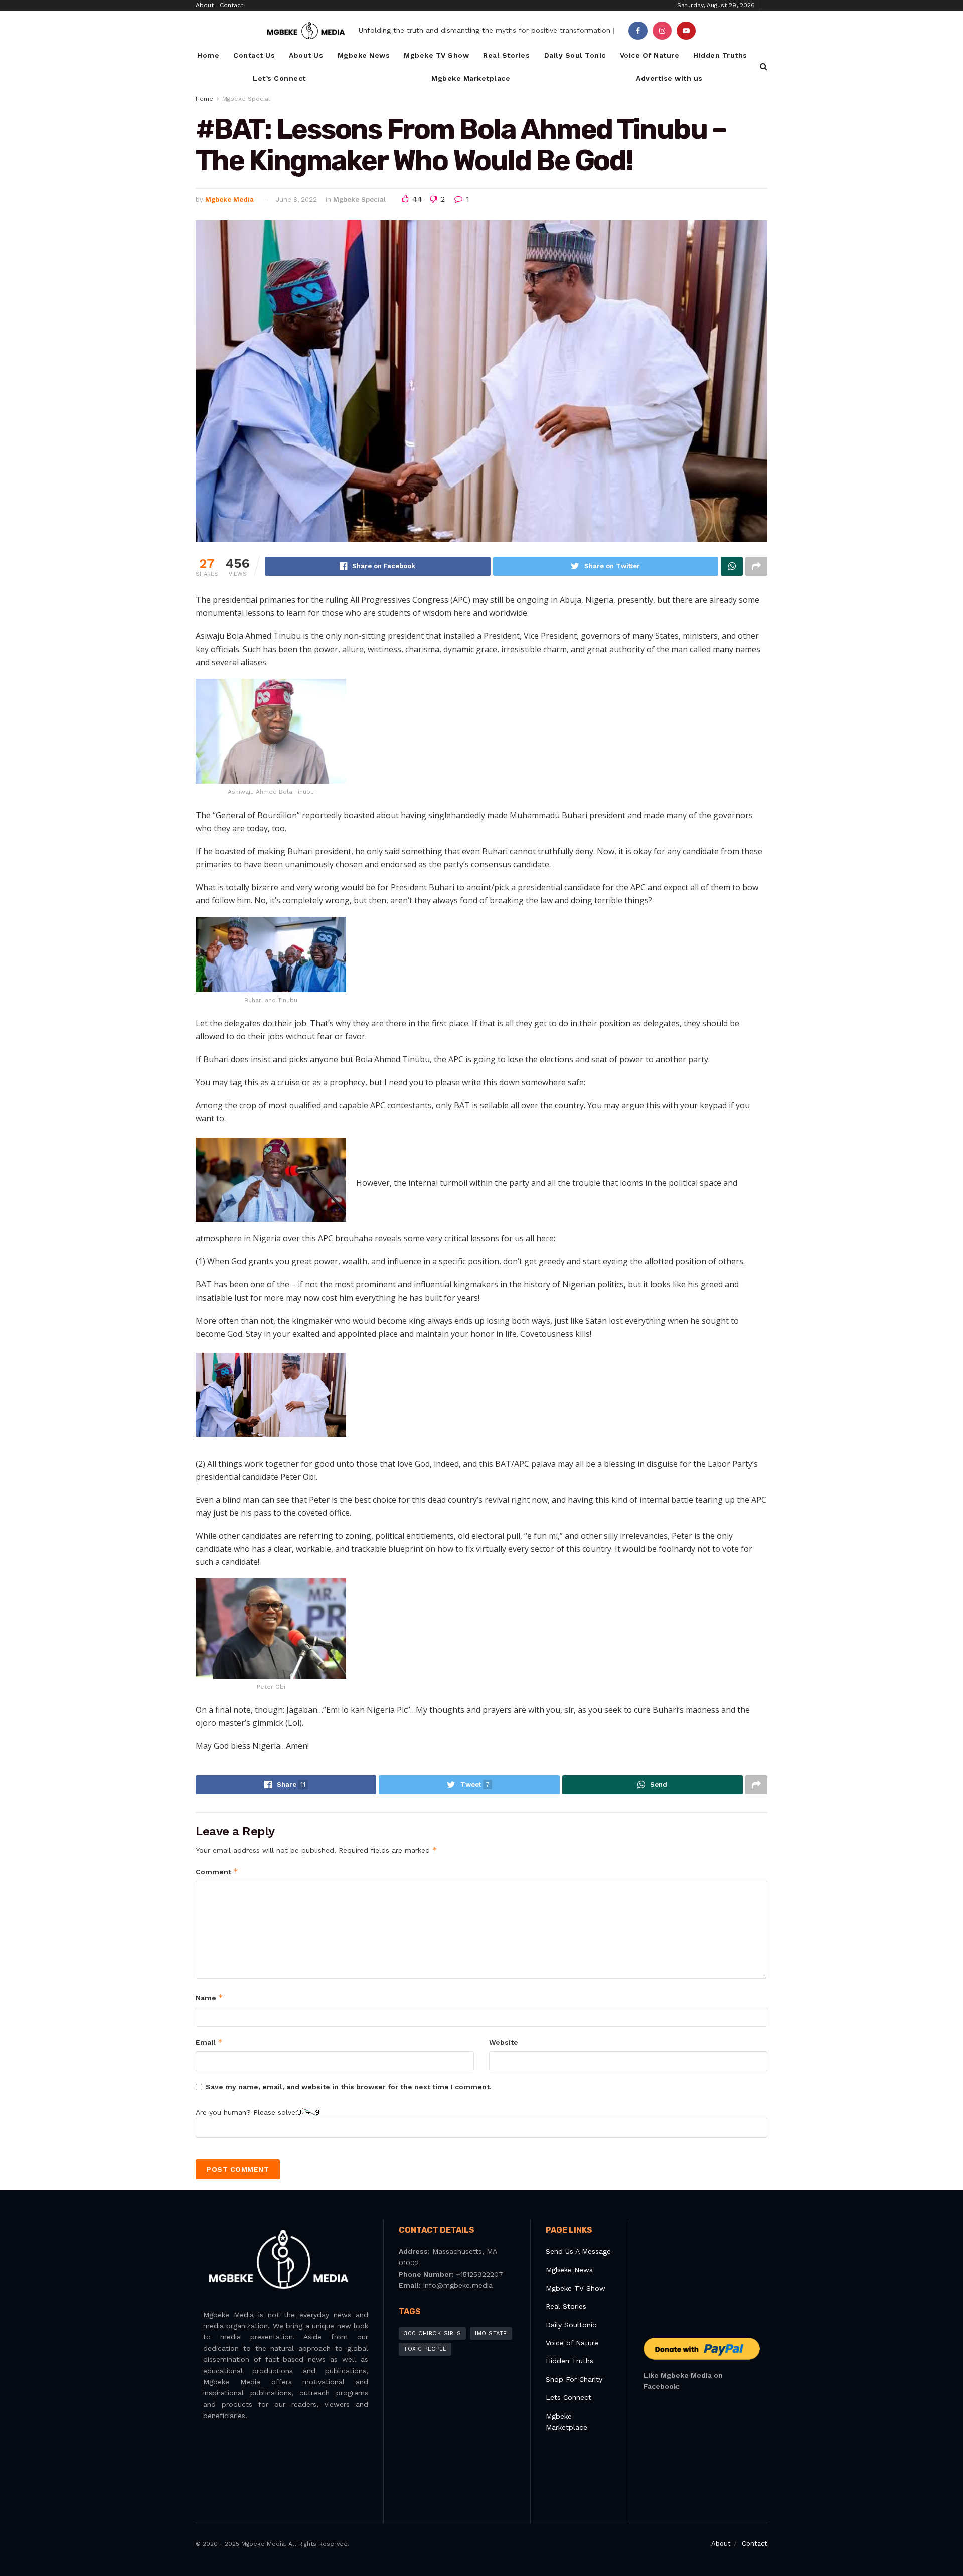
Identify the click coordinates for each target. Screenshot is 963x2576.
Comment (217, 1872)
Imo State (491, 2333)
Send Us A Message (578, 2251)
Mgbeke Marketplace (471, 78)
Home (208, 55)
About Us (306, 55)
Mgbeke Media (229, 199)
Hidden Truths (720, 55)
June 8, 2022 (296, 199)
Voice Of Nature (650, 55)
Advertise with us (669, 78)
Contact (231, 5)
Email (209, 2042)
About (205, 5)
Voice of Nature (572, 2343)
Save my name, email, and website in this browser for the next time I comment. (349, 2087)
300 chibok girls (432, 2333)
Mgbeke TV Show (436, 55)
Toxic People (425, 2349)
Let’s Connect (279, 78)
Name (209, 1997)
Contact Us (254, 55)
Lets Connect (569, 2397)
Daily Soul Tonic (575, 55)
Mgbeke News (364, 55)
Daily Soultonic (571, 2325)
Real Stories (506, 55)
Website (504, 2042)
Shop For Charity (574, 2379)
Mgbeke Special (246, 99)
